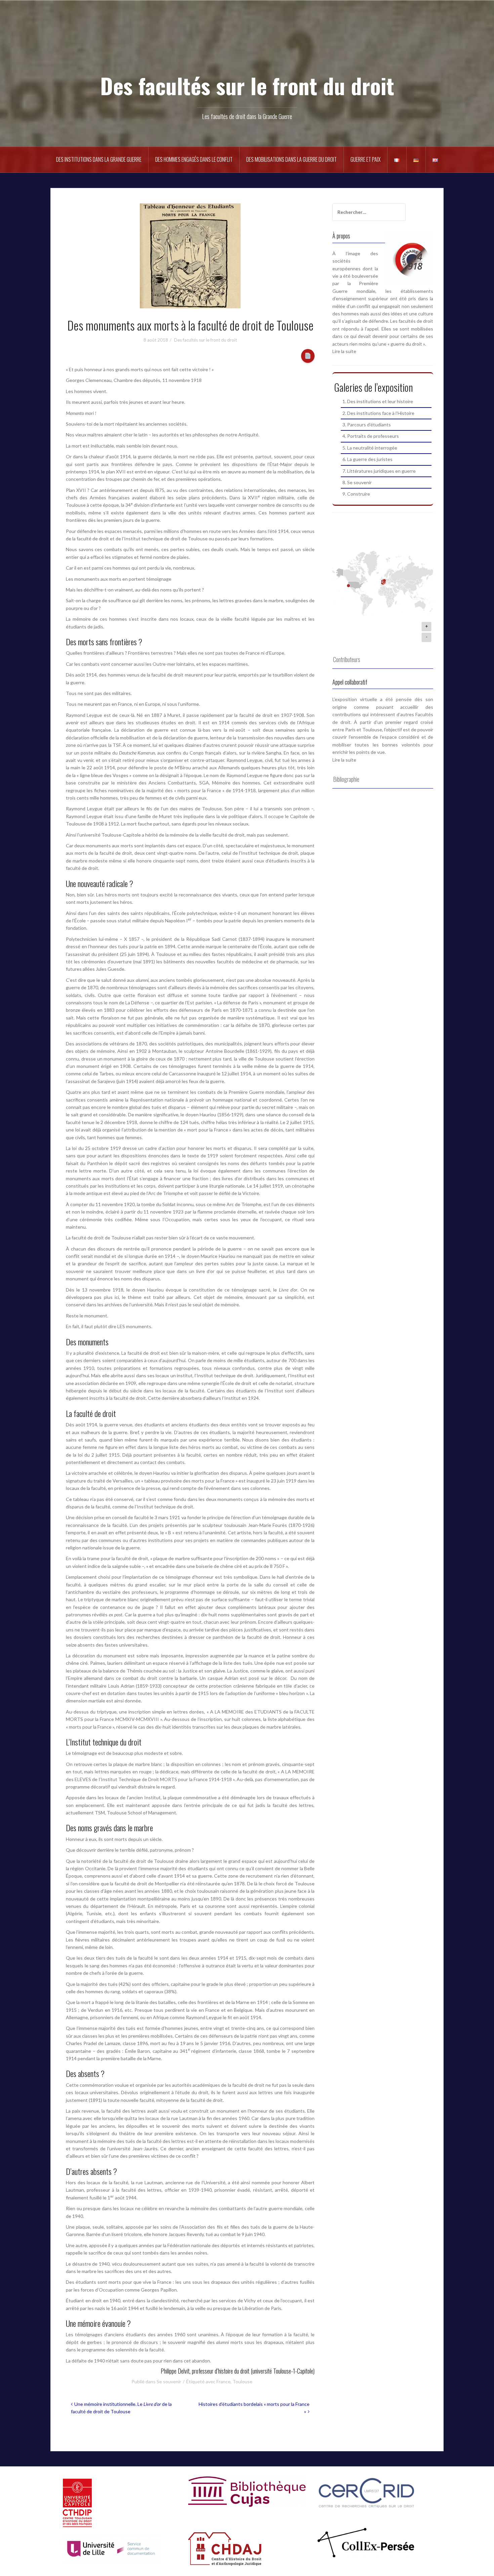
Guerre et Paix (365, 159)
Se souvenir (169, 2381)
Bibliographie (346, 779)
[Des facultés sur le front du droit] (247, 47)
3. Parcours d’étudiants (367, 425)
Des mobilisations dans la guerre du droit (292, 159)
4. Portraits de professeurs (371, 436)
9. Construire (356, 494)
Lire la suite (344, 351)
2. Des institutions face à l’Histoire (378, 413)
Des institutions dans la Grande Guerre (99, 159)
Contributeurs (347, 659)
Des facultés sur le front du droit (247, 85)
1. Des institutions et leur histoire (378, 401)
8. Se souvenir (357, 482)
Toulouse (242, 2381)
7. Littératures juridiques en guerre (379, 471)
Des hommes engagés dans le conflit (194, 159)
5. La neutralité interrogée (370, 448)
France (223, 2381)
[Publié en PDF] (308, 356)
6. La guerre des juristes (367, 459)
